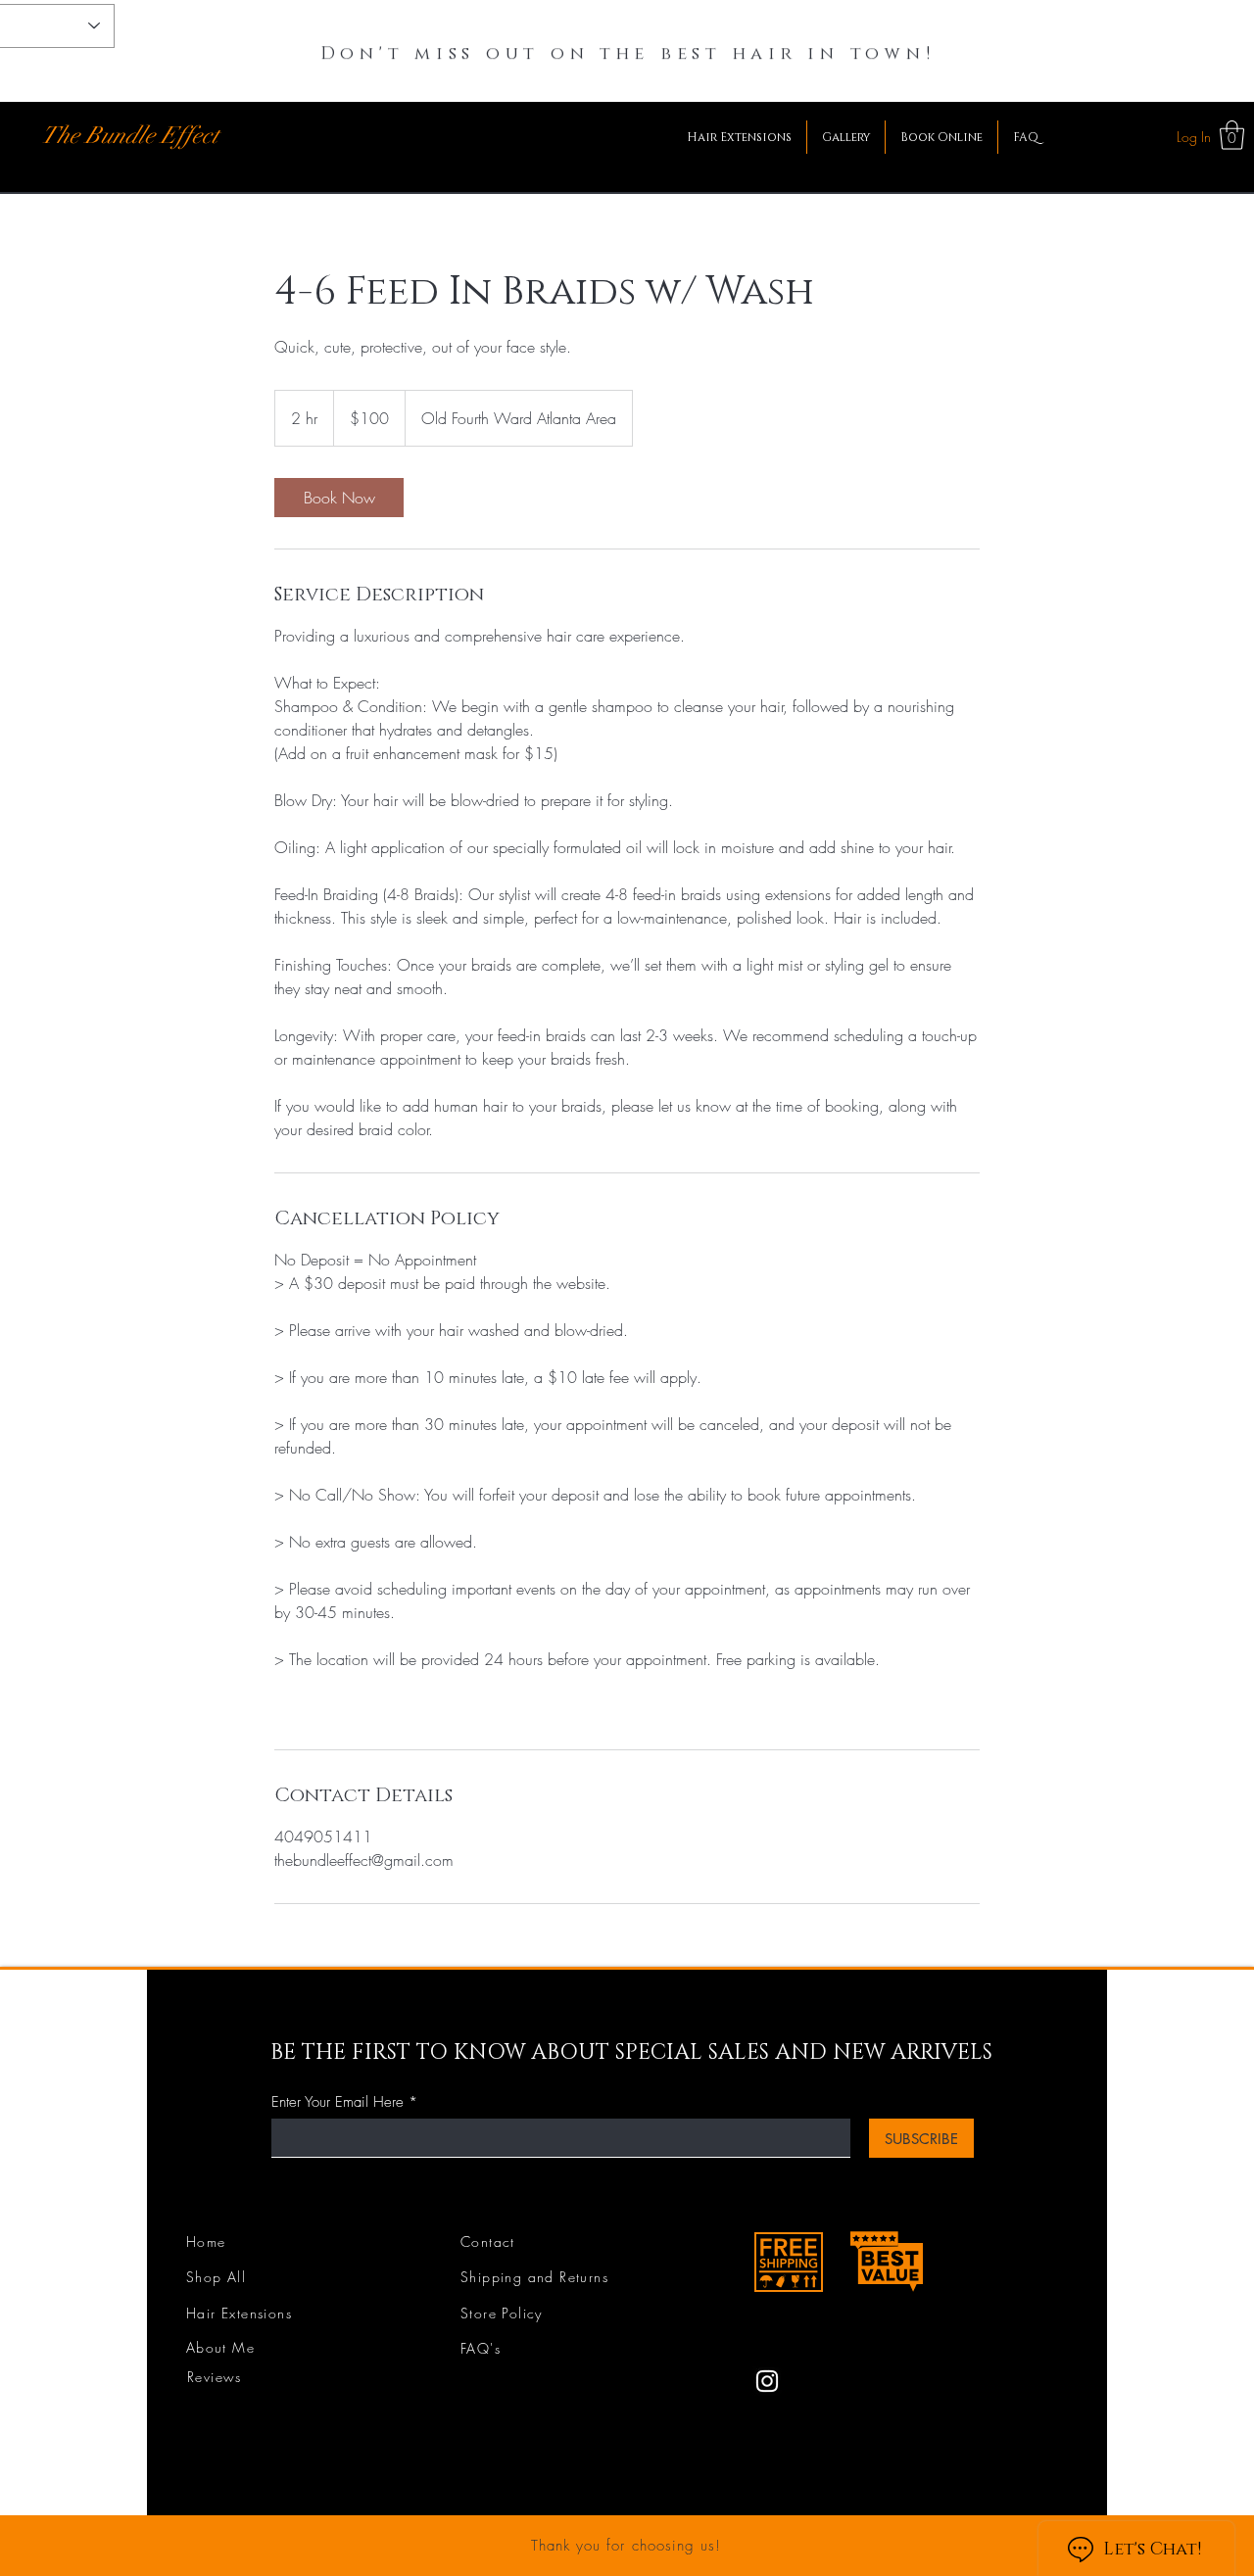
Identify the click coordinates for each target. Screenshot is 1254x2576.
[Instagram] (767, 2381)
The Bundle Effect (130, 135)
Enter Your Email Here (338, 2102)
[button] (1232, 135)
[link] (339, 498)
